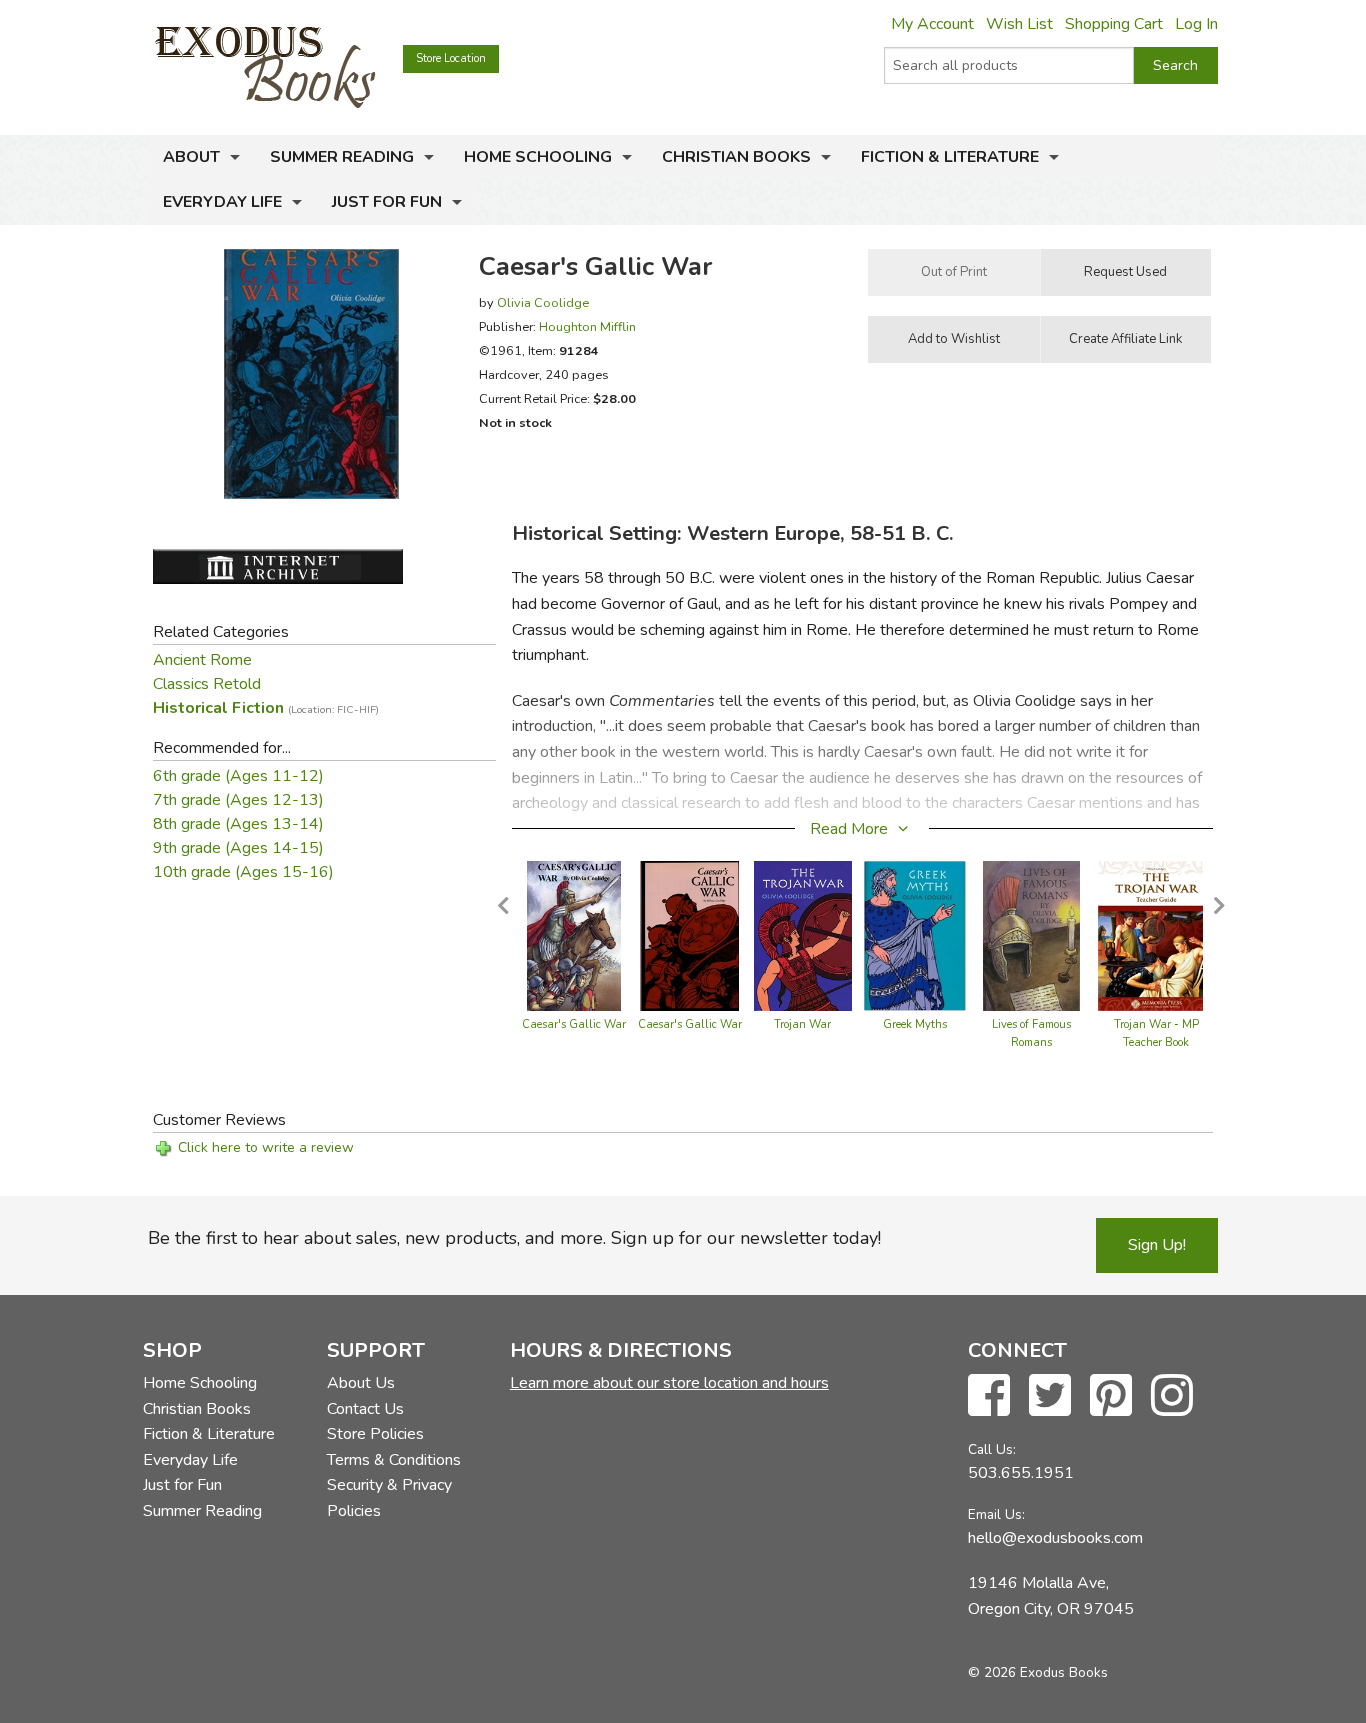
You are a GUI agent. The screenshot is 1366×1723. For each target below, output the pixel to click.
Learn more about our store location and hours (669, 1383)
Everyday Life (222, 202)
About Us (361, 1383)
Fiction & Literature (950, 157)
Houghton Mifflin (587, 326)
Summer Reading (342, 157)
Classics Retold (207, 684)
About (191, 157)
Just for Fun (387, 202)
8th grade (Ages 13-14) (238, 824)
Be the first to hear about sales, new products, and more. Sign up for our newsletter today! (514, 1238)
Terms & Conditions (394, 1460)
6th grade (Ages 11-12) (238, 776)
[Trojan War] (803, 935)
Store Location (451, 58)
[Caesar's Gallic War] (574, 935)
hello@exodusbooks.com (1055, 1538)
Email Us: (996, 1514)
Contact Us (365, 1409)
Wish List (1019, 24)
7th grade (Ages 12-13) (238, 800)
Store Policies (375, 1434)
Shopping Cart (1114, 24)
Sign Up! (1157, 1245)
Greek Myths (915, 1024)
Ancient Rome (202, 660)
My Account (932, 24)
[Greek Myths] (915, 935)
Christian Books (736, 157)
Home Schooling (538, 157)
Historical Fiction (266, 708)
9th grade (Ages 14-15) (238, 848)
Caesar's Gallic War (574, 1024)
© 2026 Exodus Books (1038, 1672)
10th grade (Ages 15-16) (243, 872)
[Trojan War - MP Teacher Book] (1156, 935)
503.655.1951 (1021, 1473)
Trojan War (802, 1024)
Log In (1196, 24)
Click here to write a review (266, 1147)
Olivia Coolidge (543, 302)
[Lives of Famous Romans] (1031, 935)
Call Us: (992, 1449)
